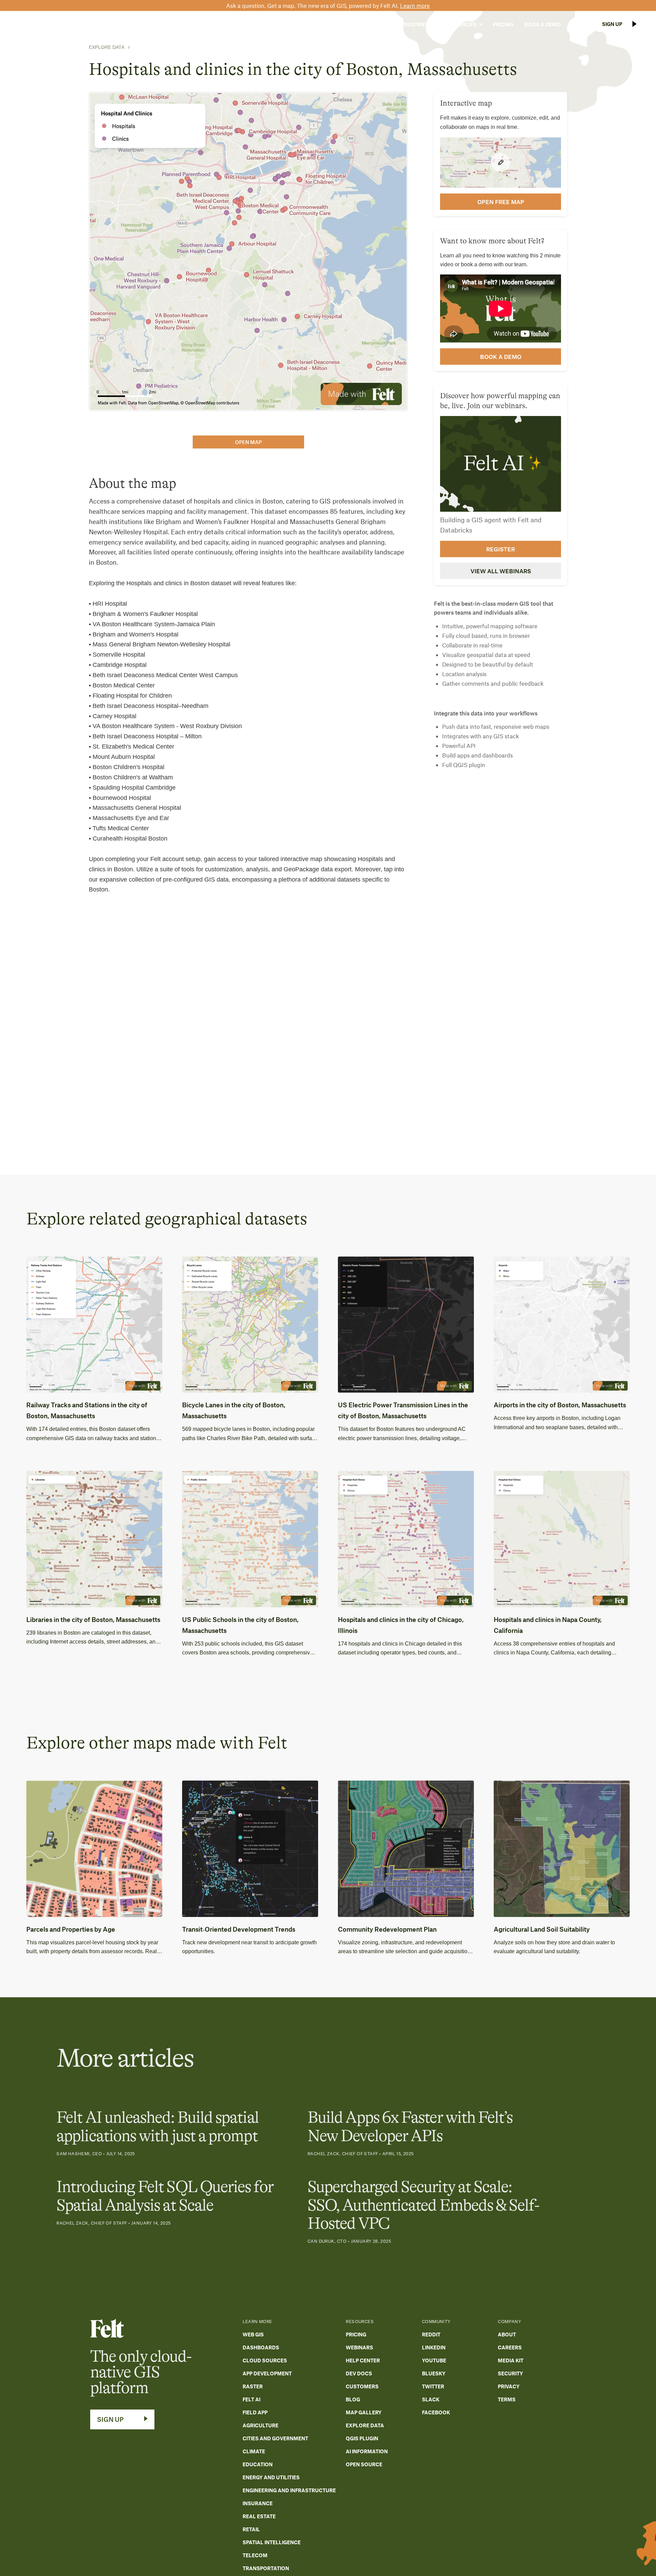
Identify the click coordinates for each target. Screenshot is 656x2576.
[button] (371, 24)
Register (501, 549)
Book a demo (501, 356)
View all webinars (501, 571)
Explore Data (107, 47)
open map (248, 442)
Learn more (415, 5)
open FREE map (501, 201)
